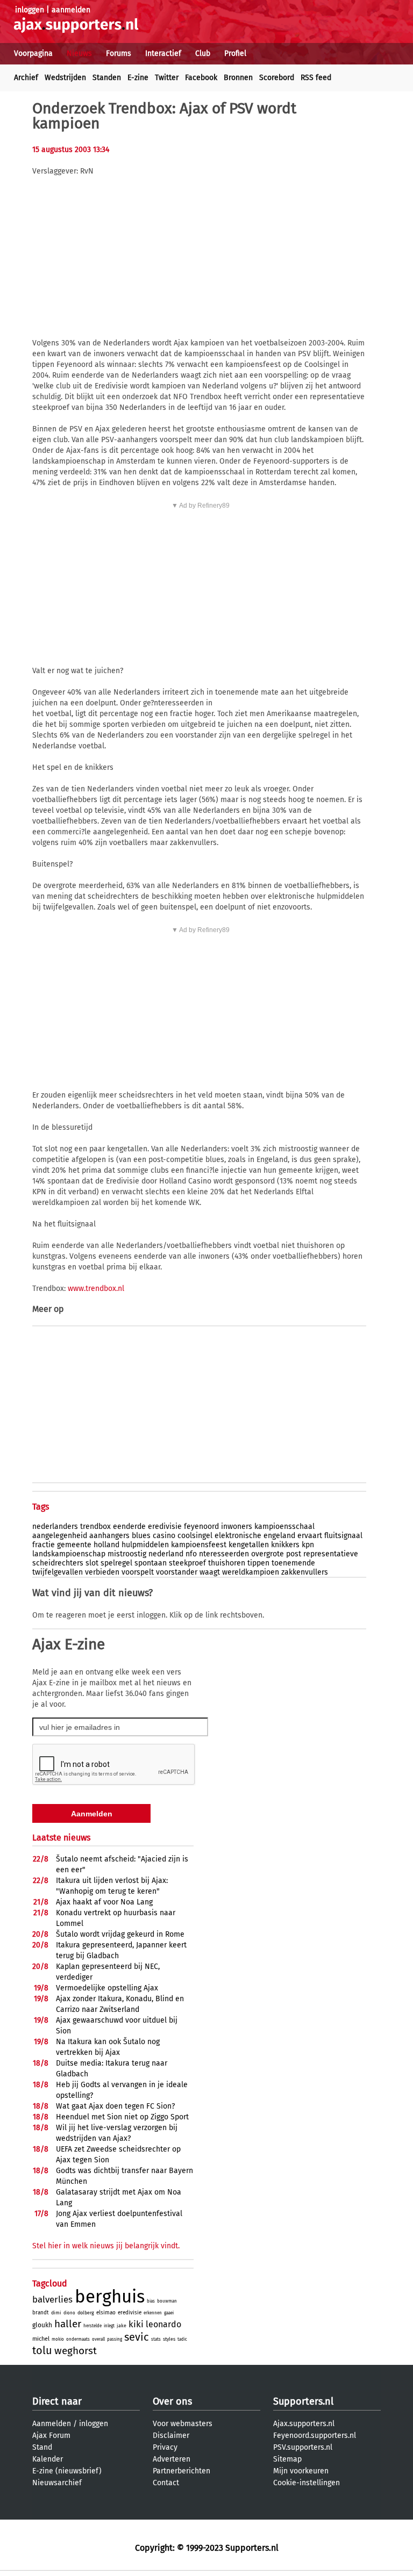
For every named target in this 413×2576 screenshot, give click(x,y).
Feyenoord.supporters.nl (315, 2436)
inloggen (30, 10)
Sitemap (287, 2459)
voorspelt (138, 1572)
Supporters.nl (303, 2401)
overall (98, 2339)
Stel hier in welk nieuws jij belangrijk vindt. (106, 2246)
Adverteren (172, 2459)
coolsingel (195, 1536)
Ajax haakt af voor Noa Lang (104, 1902)
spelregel (116, 1563)
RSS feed (316, 78)
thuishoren (227, 1563)
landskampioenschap (69, 1554)
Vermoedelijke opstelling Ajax (107, 1988)
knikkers (285, 1545)
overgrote (268, 1554)
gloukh (42, 2325)
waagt (210, 1572)
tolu (42, 2350)
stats (156, 2339)
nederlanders (55, 1527)
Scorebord (277, 78)
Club (203, 53)
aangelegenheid (60, 1536)
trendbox (95, 1527)
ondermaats (78, 2339)
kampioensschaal (284, 1527)
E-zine (138, 78)
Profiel (235, 53)
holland (106, 1545)
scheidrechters (58, 1563)
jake (122, 2326)
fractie (44, 1545)
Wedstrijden (65, 78)
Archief (26, 78)
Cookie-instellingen (307, 2483)
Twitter (167, 78)
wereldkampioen (251, 1572)
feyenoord (201, 1527)
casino (164, 1536)
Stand (42, 2447)
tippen (258, 1563)
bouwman (167, 2301)
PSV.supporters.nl (303, 2447)
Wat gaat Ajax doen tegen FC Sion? (115, 2106)
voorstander (177, 1572)
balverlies (52, 2300)
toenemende (293, 1563)
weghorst (76, 2351)
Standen (107, 78)
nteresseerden (224, 1554)
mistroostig (127, 1554)
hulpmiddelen (145, 1545)
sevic (137, 2337)
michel (41, 2339)
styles (169, 2339)
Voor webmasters (183, 2424)
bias (151, 2301)
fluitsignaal (343, 1536)
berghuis (110, 2297)
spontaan (151, 1563)
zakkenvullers (305, 1572)
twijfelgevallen (58, 1572)
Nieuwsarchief (57, 2483)
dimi (56, 2313)
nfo (191, 1554)
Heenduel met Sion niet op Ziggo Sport (122, 2117)
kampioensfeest (199, 1545)
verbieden (102, 1572)
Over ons (172, 2401)
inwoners (237, 1527)
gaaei (169, 2313)
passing (115, 2339)
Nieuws (79, 53)
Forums (119, 53)
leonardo (163, 2324)
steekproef (187, 1563)
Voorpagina (33, 53)
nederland (166, 1554)
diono (69, 2313)
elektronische (238, 1536)
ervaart (310, 1536)
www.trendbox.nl (96, 1289)
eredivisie (165, 1527)
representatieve (331, 1554)
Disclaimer (171, 2436)
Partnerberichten (181, 2471)
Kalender (48, 2459)
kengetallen (249, 1545)
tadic (182, 2339)
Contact (166, 2483)
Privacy (165, 2447)
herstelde (92, 2326)
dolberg (86, 2313)
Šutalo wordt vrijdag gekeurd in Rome (120, 1934)
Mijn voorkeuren (301, 2471)
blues (141, 1536)
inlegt (109, 2326)
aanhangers (109, 1536)
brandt (41, 2313)
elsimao (106, 2313)
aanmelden (71, 10)
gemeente (74, 1545)
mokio (58, 2339)
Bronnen (238, 78)
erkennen (153, 2313)
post (294, 1554)
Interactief (163, 53)
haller (68, 2324)
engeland (279, 1536)
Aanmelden (52, 2424)
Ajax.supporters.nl (304, 2424)
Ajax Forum (51, 2436)
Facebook (201, 78)
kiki (136, 2324)
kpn (308, 1545)
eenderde (129, 1527)
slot (92, 1563)
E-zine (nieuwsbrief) (67, 2471)
